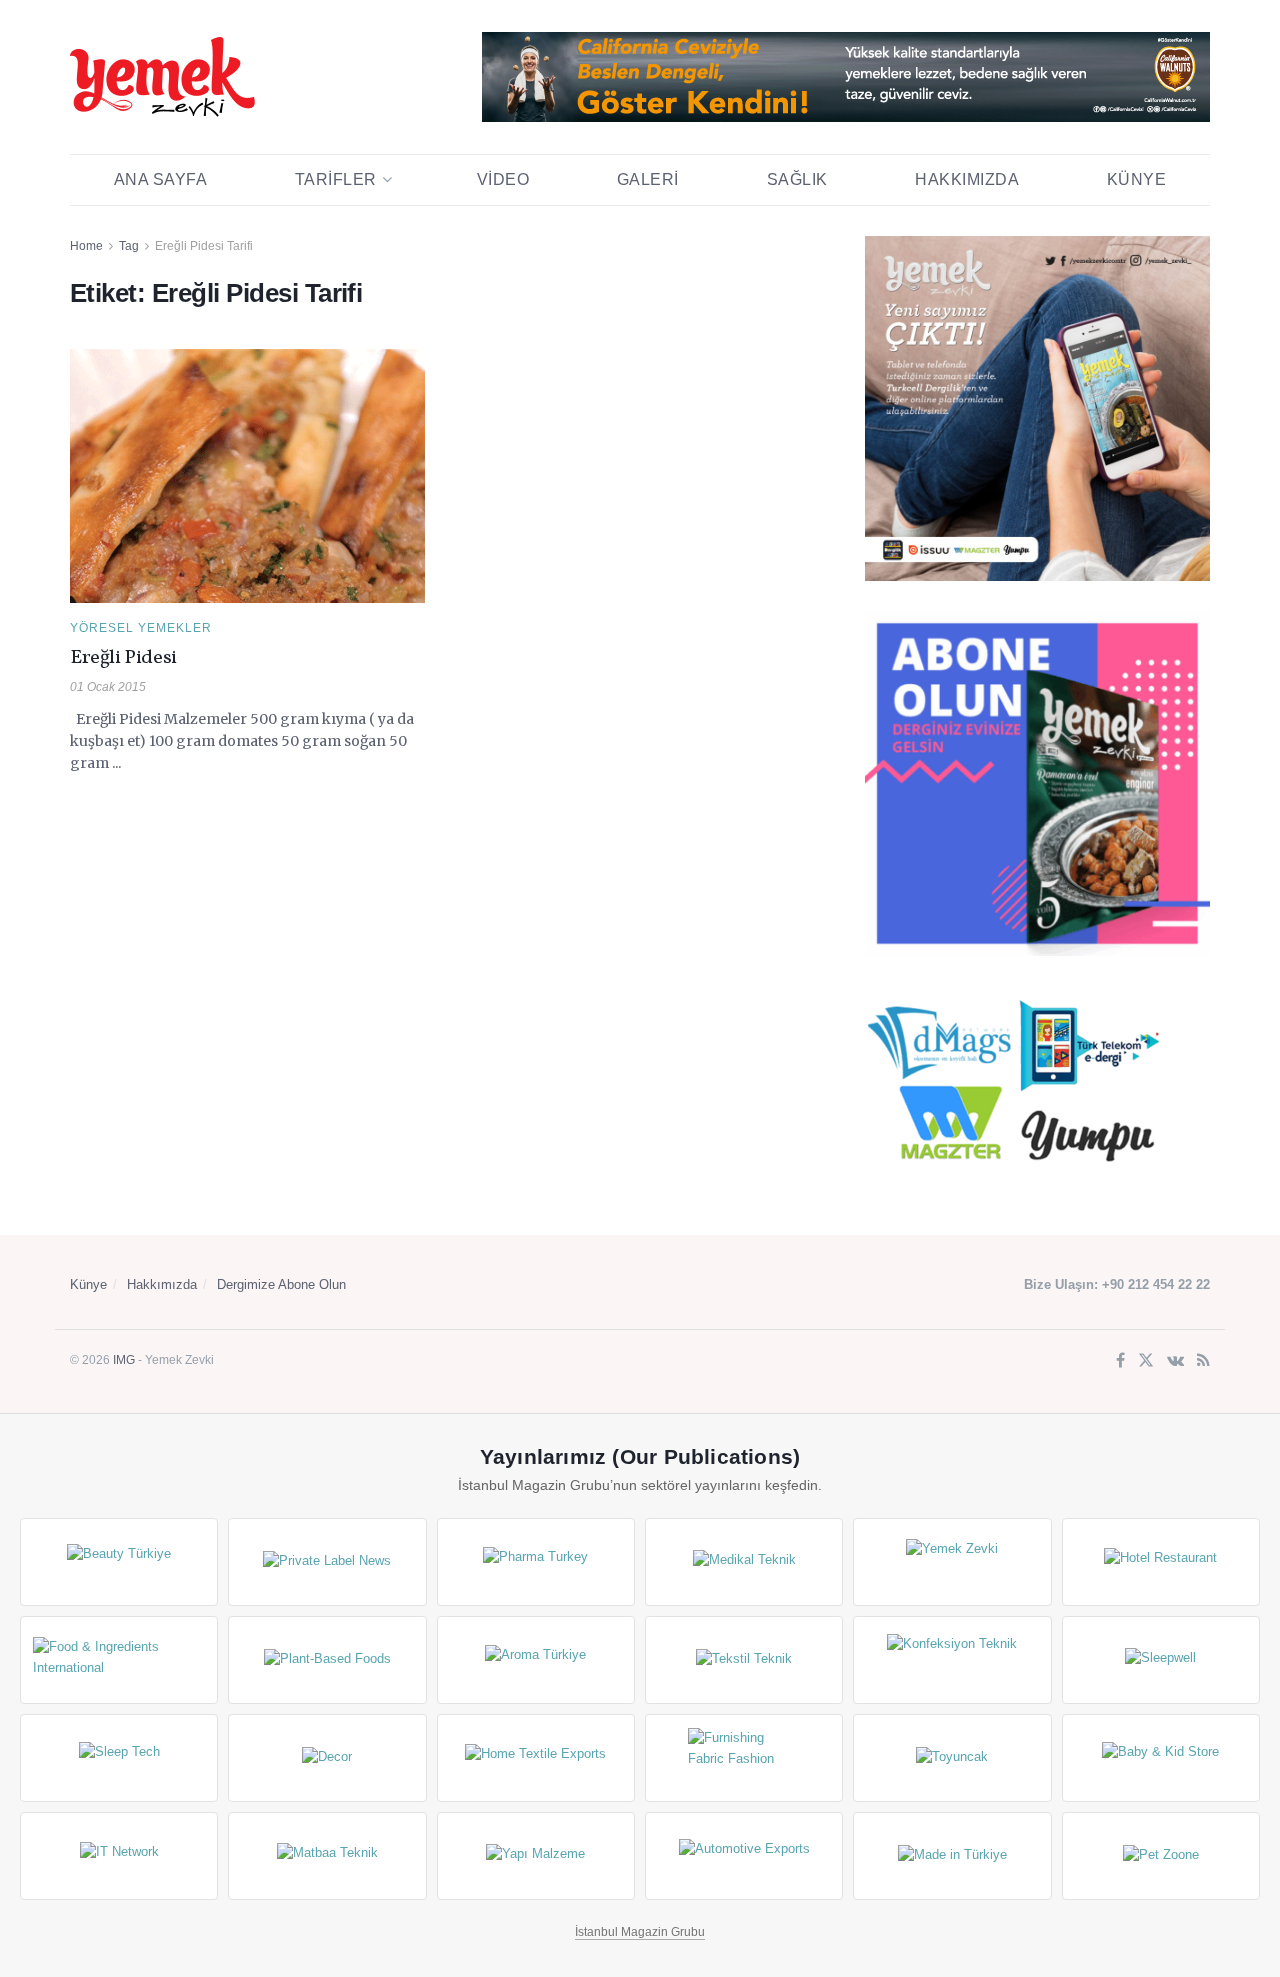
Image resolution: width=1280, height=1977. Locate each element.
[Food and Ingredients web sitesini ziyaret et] (119, 1660)
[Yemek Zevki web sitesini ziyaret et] (952, 1562)
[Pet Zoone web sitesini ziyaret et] (1161, 1856)
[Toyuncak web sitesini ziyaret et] (952, 1758)
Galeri (648, 179)
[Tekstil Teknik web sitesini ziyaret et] (744, 1660)
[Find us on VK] (1175, 1361)
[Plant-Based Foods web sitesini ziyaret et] (327, 1660)
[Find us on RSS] (1203, 1361)
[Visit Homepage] (162, 77)
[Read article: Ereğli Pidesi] (247, 476)
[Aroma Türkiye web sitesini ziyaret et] (536, 1660)
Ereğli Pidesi (123, 658)
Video (503, 179)
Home (86, 246)
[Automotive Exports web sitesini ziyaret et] (744, 1856)
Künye (1137, 179)
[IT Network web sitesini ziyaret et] (119, 1856)
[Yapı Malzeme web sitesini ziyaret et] (536, 1856)
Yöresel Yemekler (141, 628)
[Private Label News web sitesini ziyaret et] (327, 1562)
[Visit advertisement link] (846, 77)
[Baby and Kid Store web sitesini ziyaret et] (1161, 1758)
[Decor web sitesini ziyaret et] (327, 1758)
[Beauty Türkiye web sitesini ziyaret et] (119, 1562)
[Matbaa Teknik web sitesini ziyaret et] (327, 1856)
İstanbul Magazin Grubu (640, 1932)
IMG (124, 1360)
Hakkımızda (967, 179)
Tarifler (336, 179)
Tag (129, 246)
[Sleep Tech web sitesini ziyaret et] (119, 1758)
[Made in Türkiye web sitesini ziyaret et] (952, 1856)
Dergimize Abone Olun (281, 1284)
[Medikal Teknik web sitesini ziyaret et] (744, 1562)
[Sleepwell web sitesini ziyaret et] (1161, 1660)
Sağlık (797, 179)
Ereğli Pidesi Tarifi (204, 246)
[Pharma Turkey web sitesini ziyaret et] (536, 1562)
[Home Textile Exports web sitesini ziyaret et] (536, 1758)
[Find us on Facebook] (1120, 1361)
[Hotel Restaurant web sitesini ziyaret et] (1161, 1562)
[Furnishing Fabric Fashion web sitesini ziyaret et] (744, 1758)
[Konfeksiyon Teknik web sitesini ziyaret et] (952, 1660)
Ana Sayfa (161, 179)
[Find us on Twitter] (1146, 1361)
